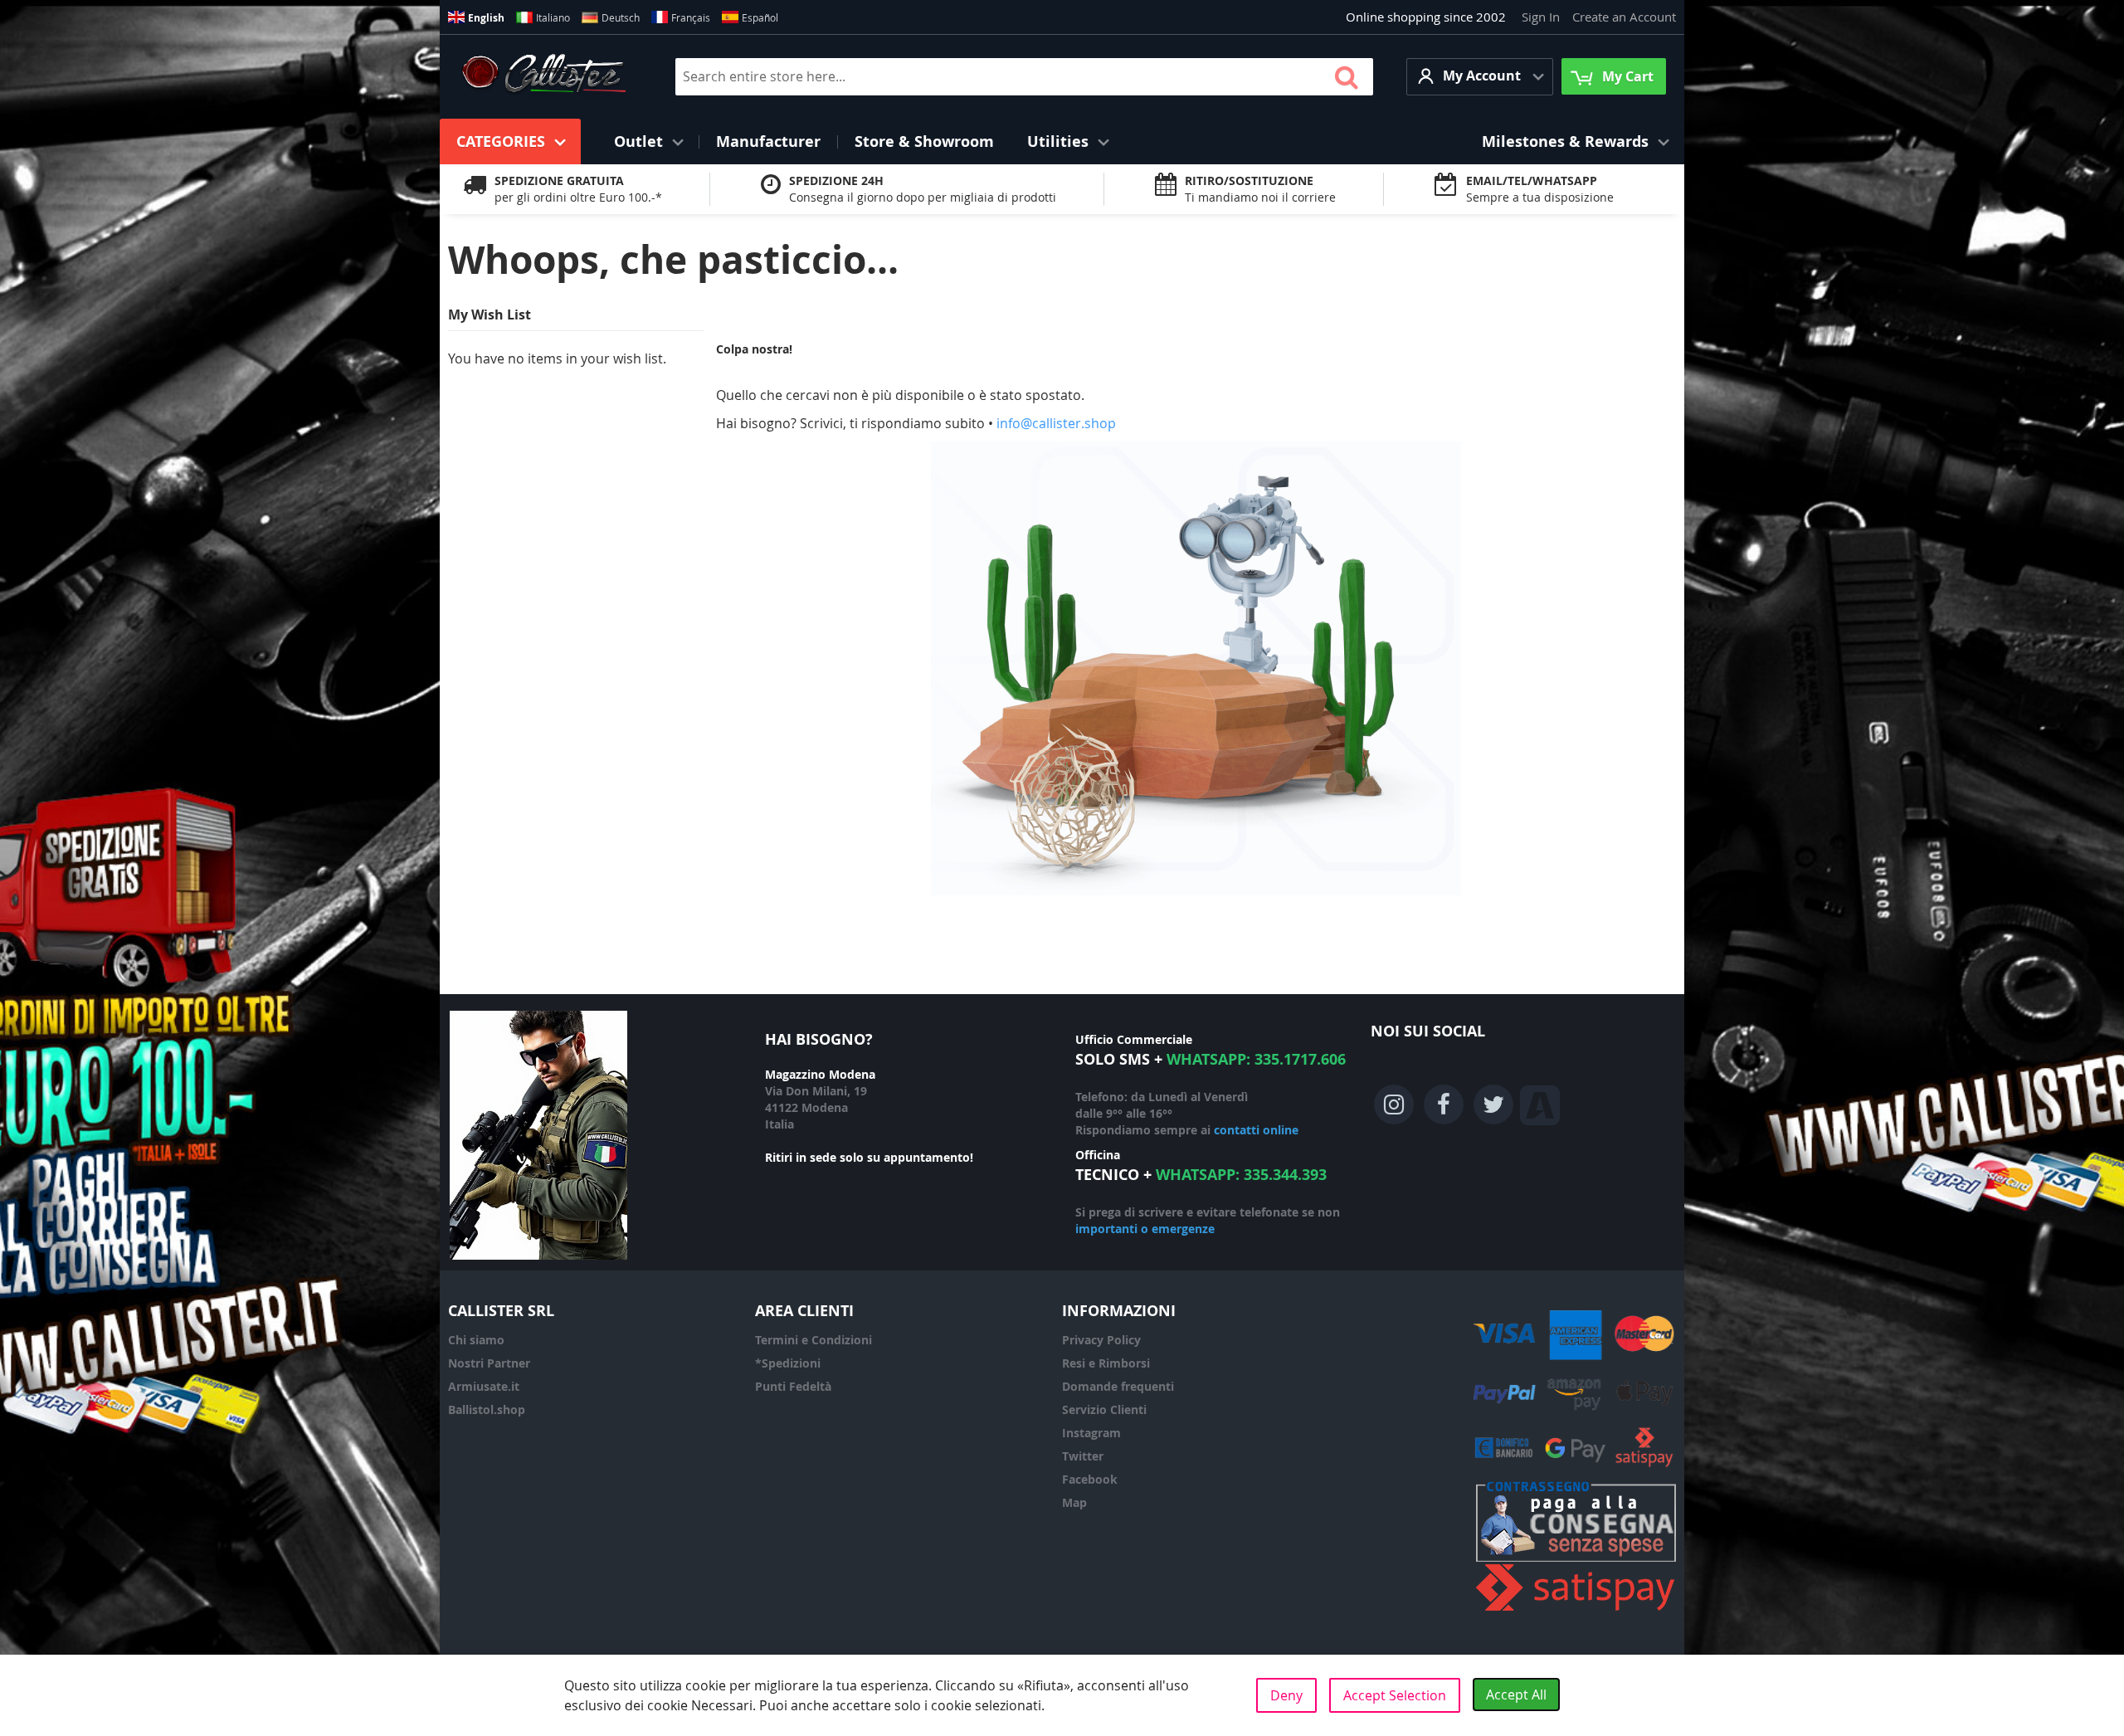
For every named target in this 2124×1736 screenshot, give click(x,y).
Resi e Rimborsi (1106, 1363)
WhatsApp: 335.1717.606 (1256, 1059)
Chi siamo (476, 1340)
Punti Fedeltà (793, 1386)
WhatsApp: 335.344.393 (1241, 1175)
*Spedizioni (788, 1363)
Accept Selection (1395, 1695)
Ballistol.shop (487, 1409)
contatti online (1256, 1130)
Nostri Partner (489, 1363)
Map (1074, 1502)
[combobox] (1024, 77)
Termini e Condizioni (814, 1340)
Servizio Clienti (1104, 1409)
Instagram (1091, 1433)
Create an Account (1624, 17)
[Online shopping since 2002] (544, 76)
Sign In (1541, 17)
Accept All (1516, 1695)
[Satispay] (1576, 1611)
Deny (1286, 1695)
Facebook (1090, 1479)
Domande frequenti (1118, 1386)
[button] (1480, 77)
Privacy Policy (1101, 1340)
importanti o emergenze (1145, 1229)
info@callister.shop (1056, 423)
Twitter (1083, 1456)
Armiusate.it (484, 1386)
